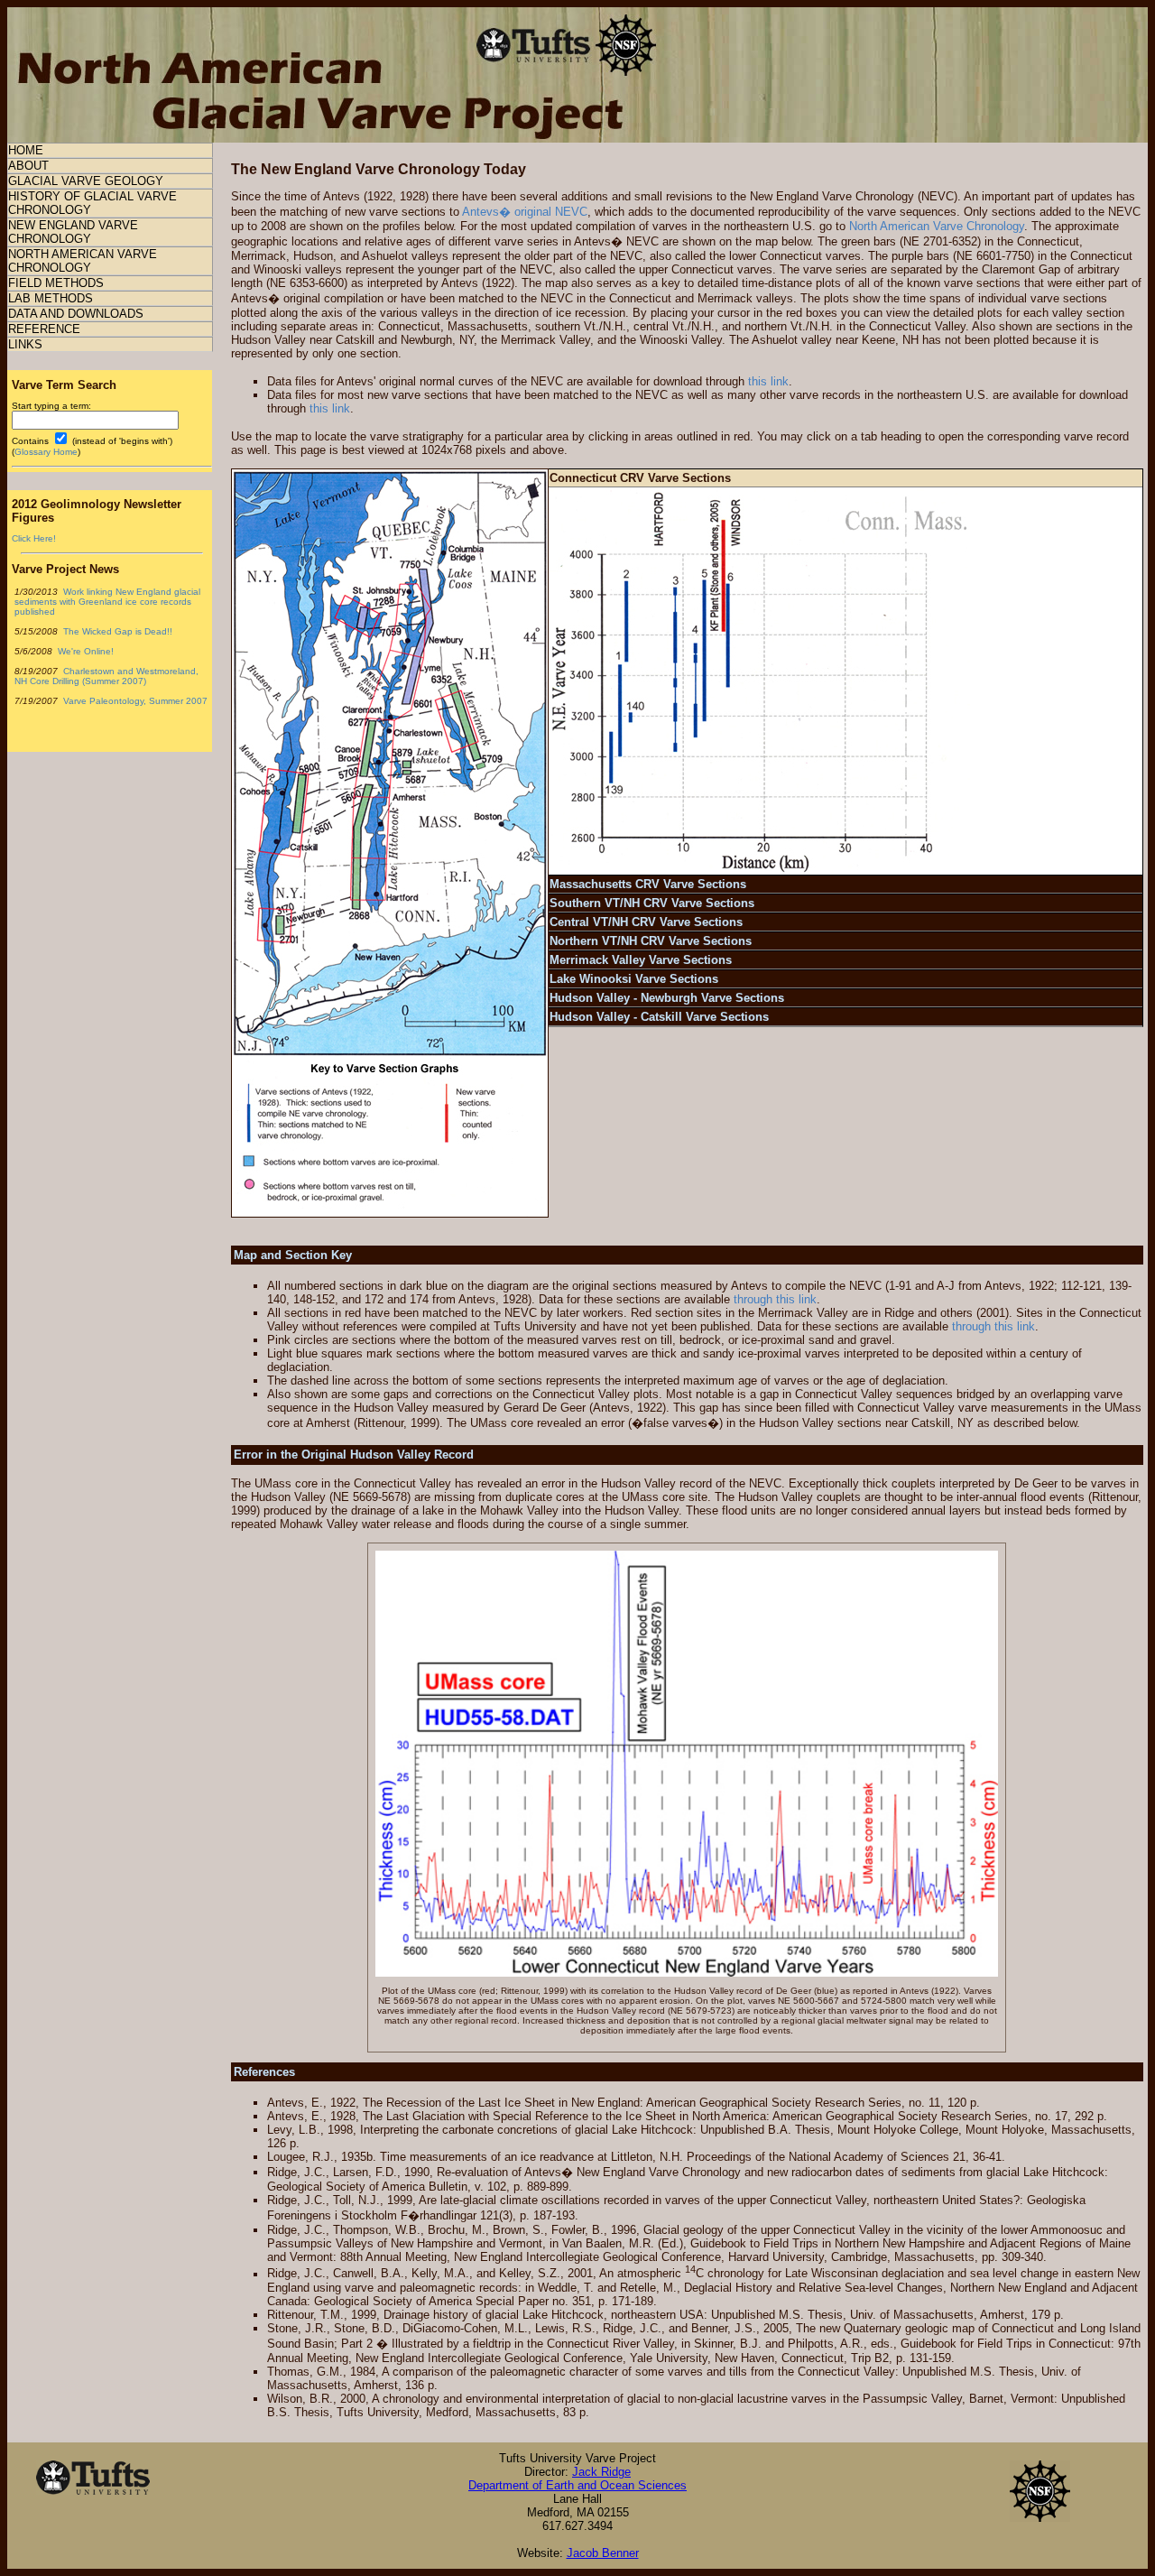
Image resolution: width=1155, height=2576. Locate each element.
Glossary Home (46, 452)
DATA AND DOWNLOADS (76, 314)
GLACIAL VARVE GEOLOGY (86, 181)
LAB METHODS (51, 298)
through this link (775, 1299)
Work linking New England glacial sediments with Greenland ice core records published (107, 602)
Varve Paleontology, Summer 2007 (134, 701)
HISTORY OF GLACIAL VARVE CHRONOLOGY (92, 203)
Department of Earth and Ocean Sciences (577, 2485)
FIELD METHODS (56, 283)
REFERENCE (44, 329)
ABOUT (28, 166)
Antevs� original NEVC (525, 212)
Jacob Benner (603, 2553)
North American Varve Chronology (937, 226)
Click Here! (34, 538)
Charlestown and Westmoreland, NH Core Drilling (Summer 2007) (106, 676)
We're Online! (84, 651)
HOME (26, 150)
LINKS (25, 344)
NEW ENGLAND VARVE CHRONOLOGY (73, 232)
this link (768, 381)
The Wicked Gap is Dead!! (116, 631)
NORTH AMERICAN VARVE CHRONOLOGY (83, 261)
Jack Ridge (601, 2472)
